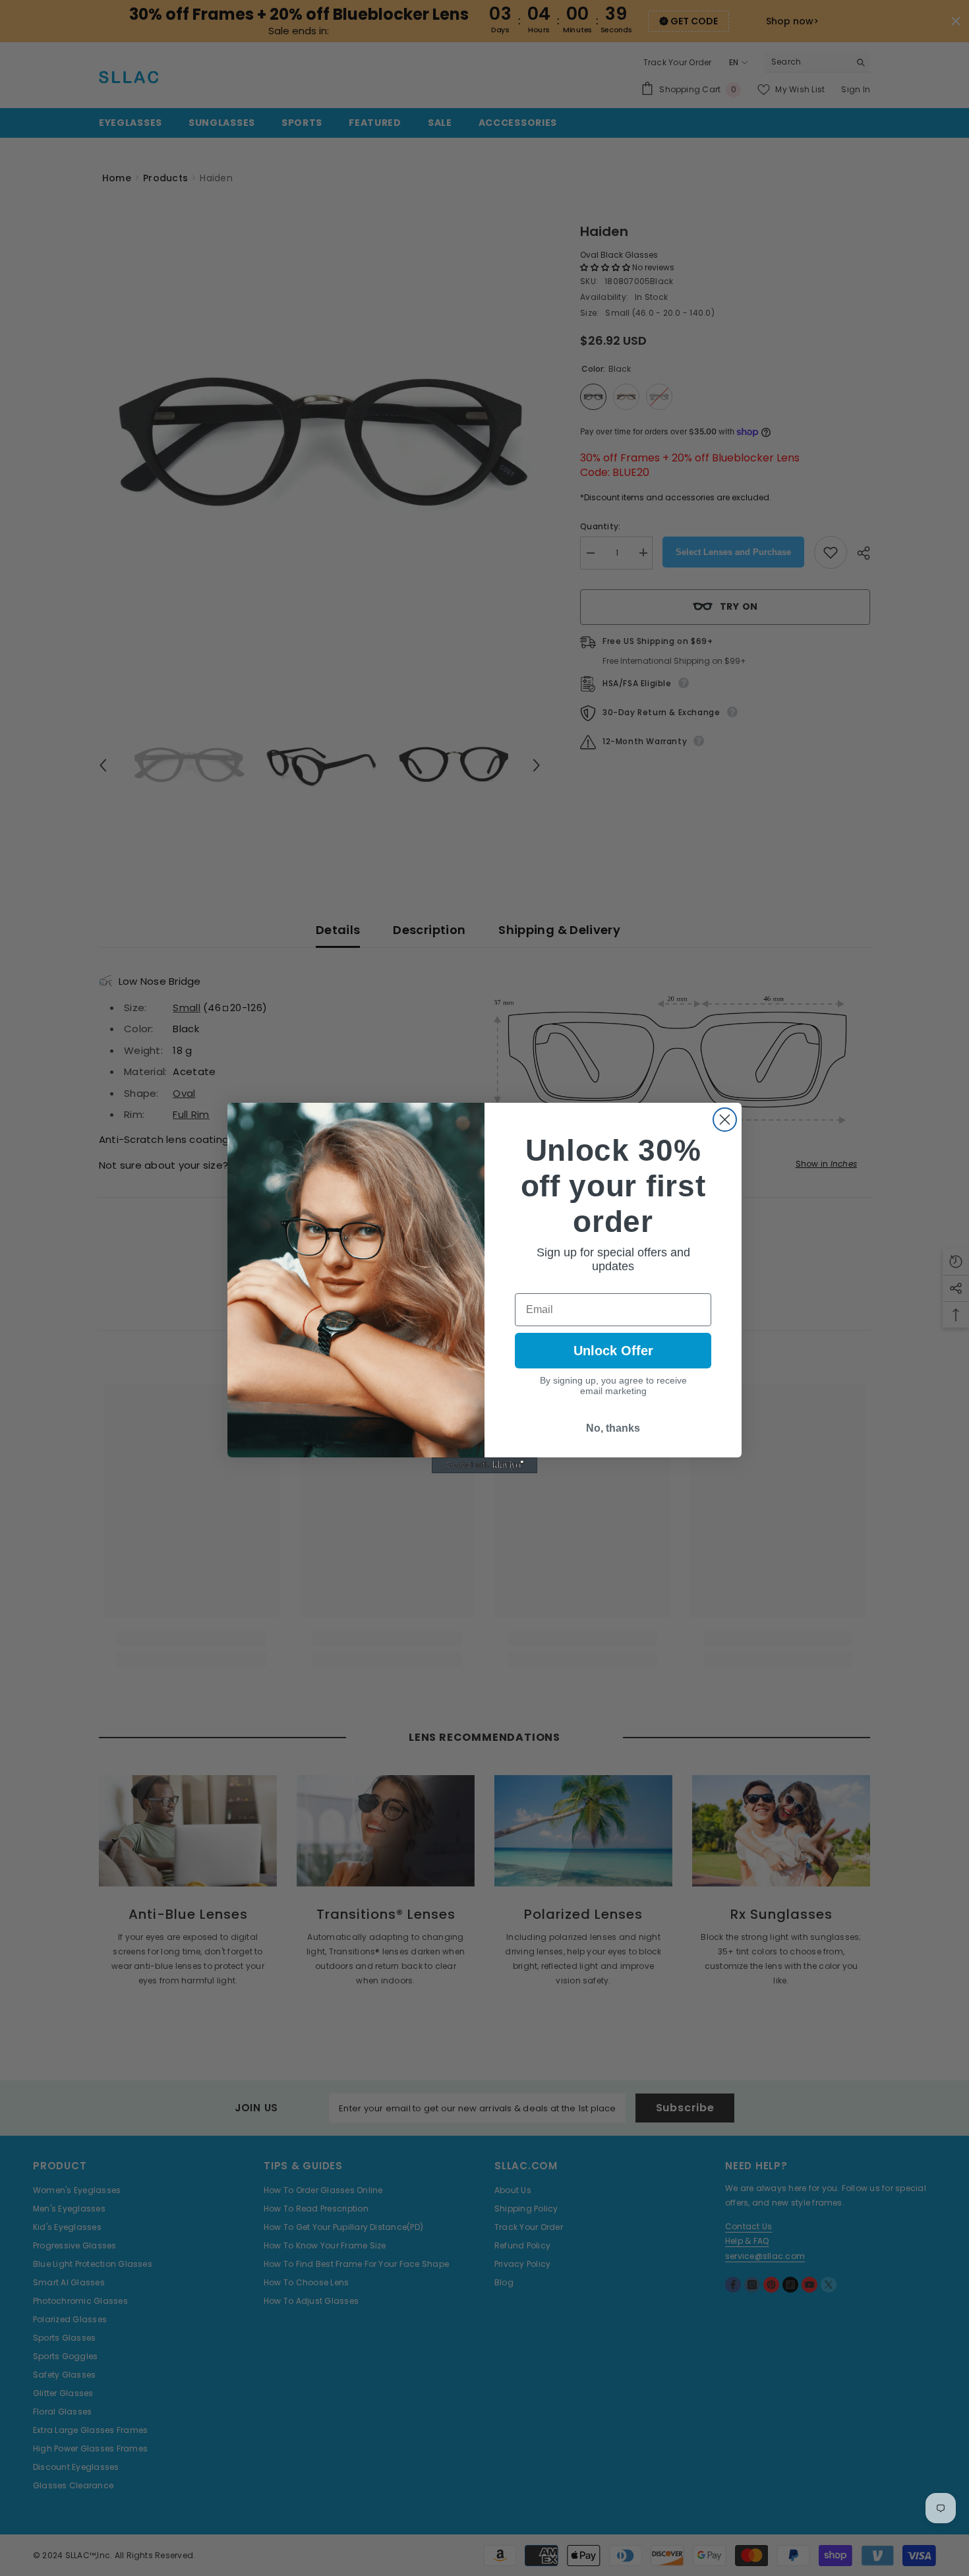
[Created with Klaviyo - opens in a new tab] (484, 1465)
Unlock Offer (613, 1351)
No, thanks (613, 1428)
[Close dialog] (725, 1120)
